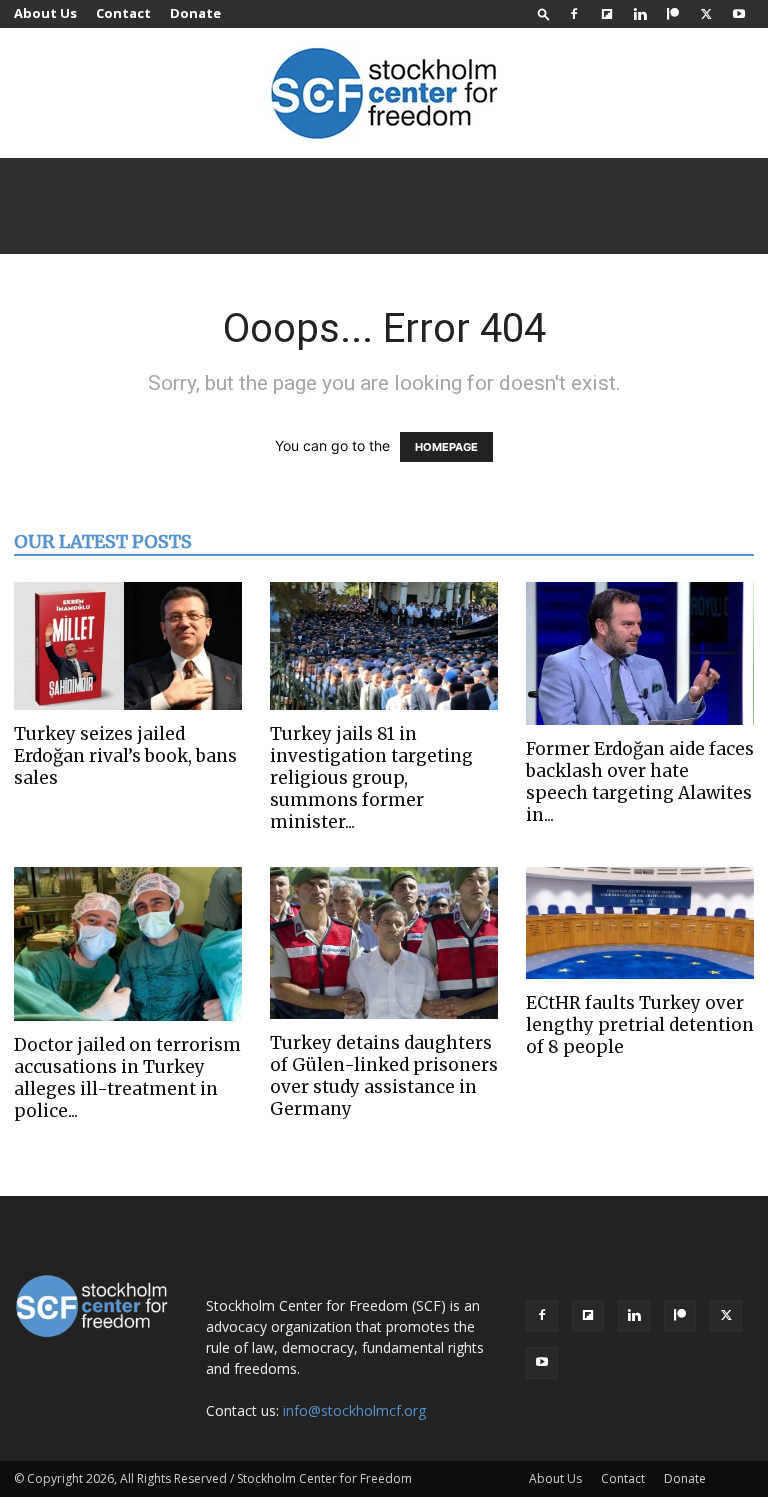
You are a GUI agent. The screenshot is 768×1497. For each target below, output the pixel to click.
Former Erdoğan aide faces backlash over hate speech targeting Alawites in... (640, 782)
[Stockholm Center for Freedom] (384, 94)
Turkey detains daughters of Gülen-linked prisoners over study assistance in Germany (384, 1076)
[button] (544, 13)
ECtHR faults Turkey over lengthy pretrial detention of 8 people (640, 1025)
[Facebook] (574, 14)
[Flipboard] (607, 14)
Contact (123, 13)
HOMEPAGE (446, 447)
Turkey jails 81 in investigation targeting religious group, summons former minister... (371, 778)
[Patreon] (673, 14)
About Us (45, 13)
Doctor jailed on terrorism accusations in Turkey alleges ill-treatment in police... (127, 1078)
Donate (195, 13)
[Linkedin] (640, 14)
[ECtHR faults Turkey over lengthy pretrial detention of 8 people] (640, 923)
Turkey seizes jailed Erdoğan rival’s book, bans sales (125, 756)
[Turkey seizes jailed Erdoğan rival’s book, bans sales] (128, 646)
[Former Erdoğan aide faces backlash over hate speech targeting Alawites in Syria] (640, 653)
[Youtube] (739, 14)
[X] (706, 14)
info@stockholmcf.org (354, 1410)
